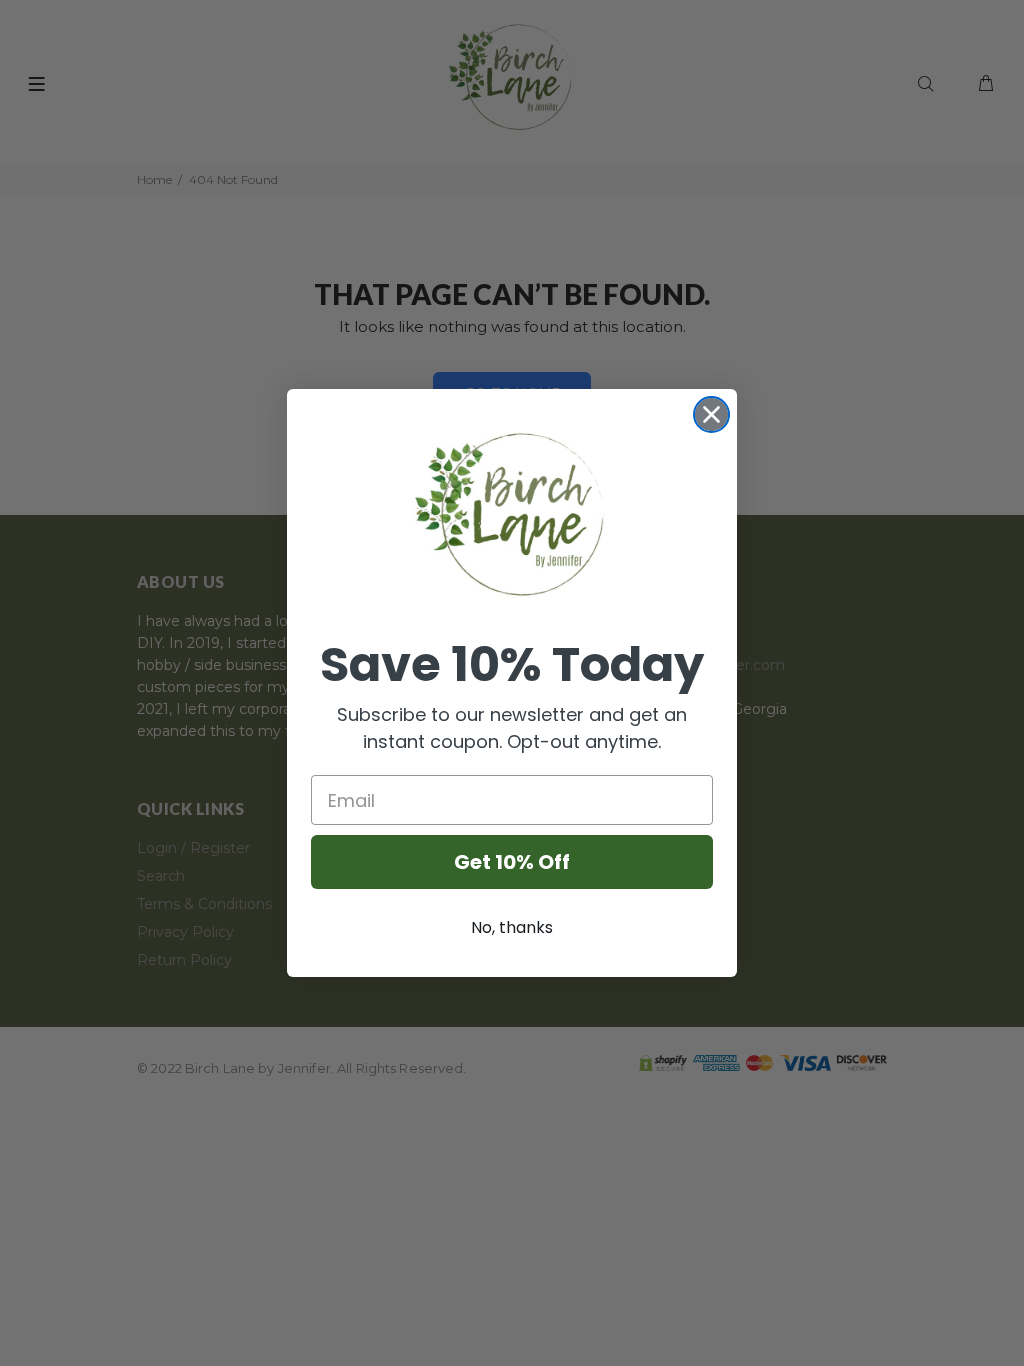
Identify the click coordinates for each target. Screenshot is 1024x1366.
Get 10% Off (512, 862)
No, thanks (512, 927)
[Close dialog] (711, 414)
